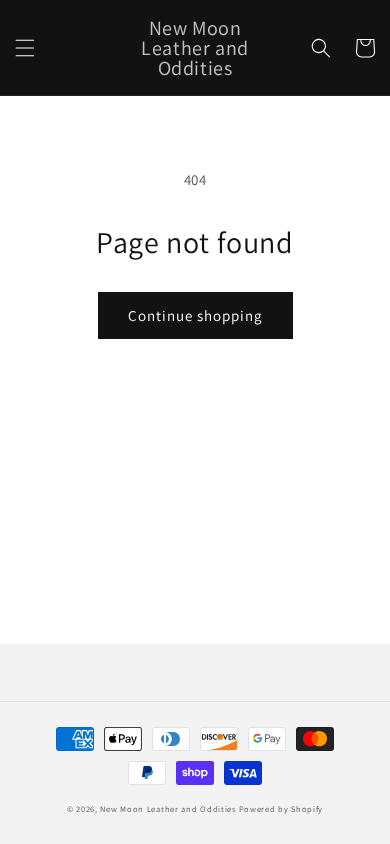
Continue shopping (195, 315)
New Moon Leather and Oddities (167, 808)
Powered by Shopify (281, 808)
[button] (25, 48)
